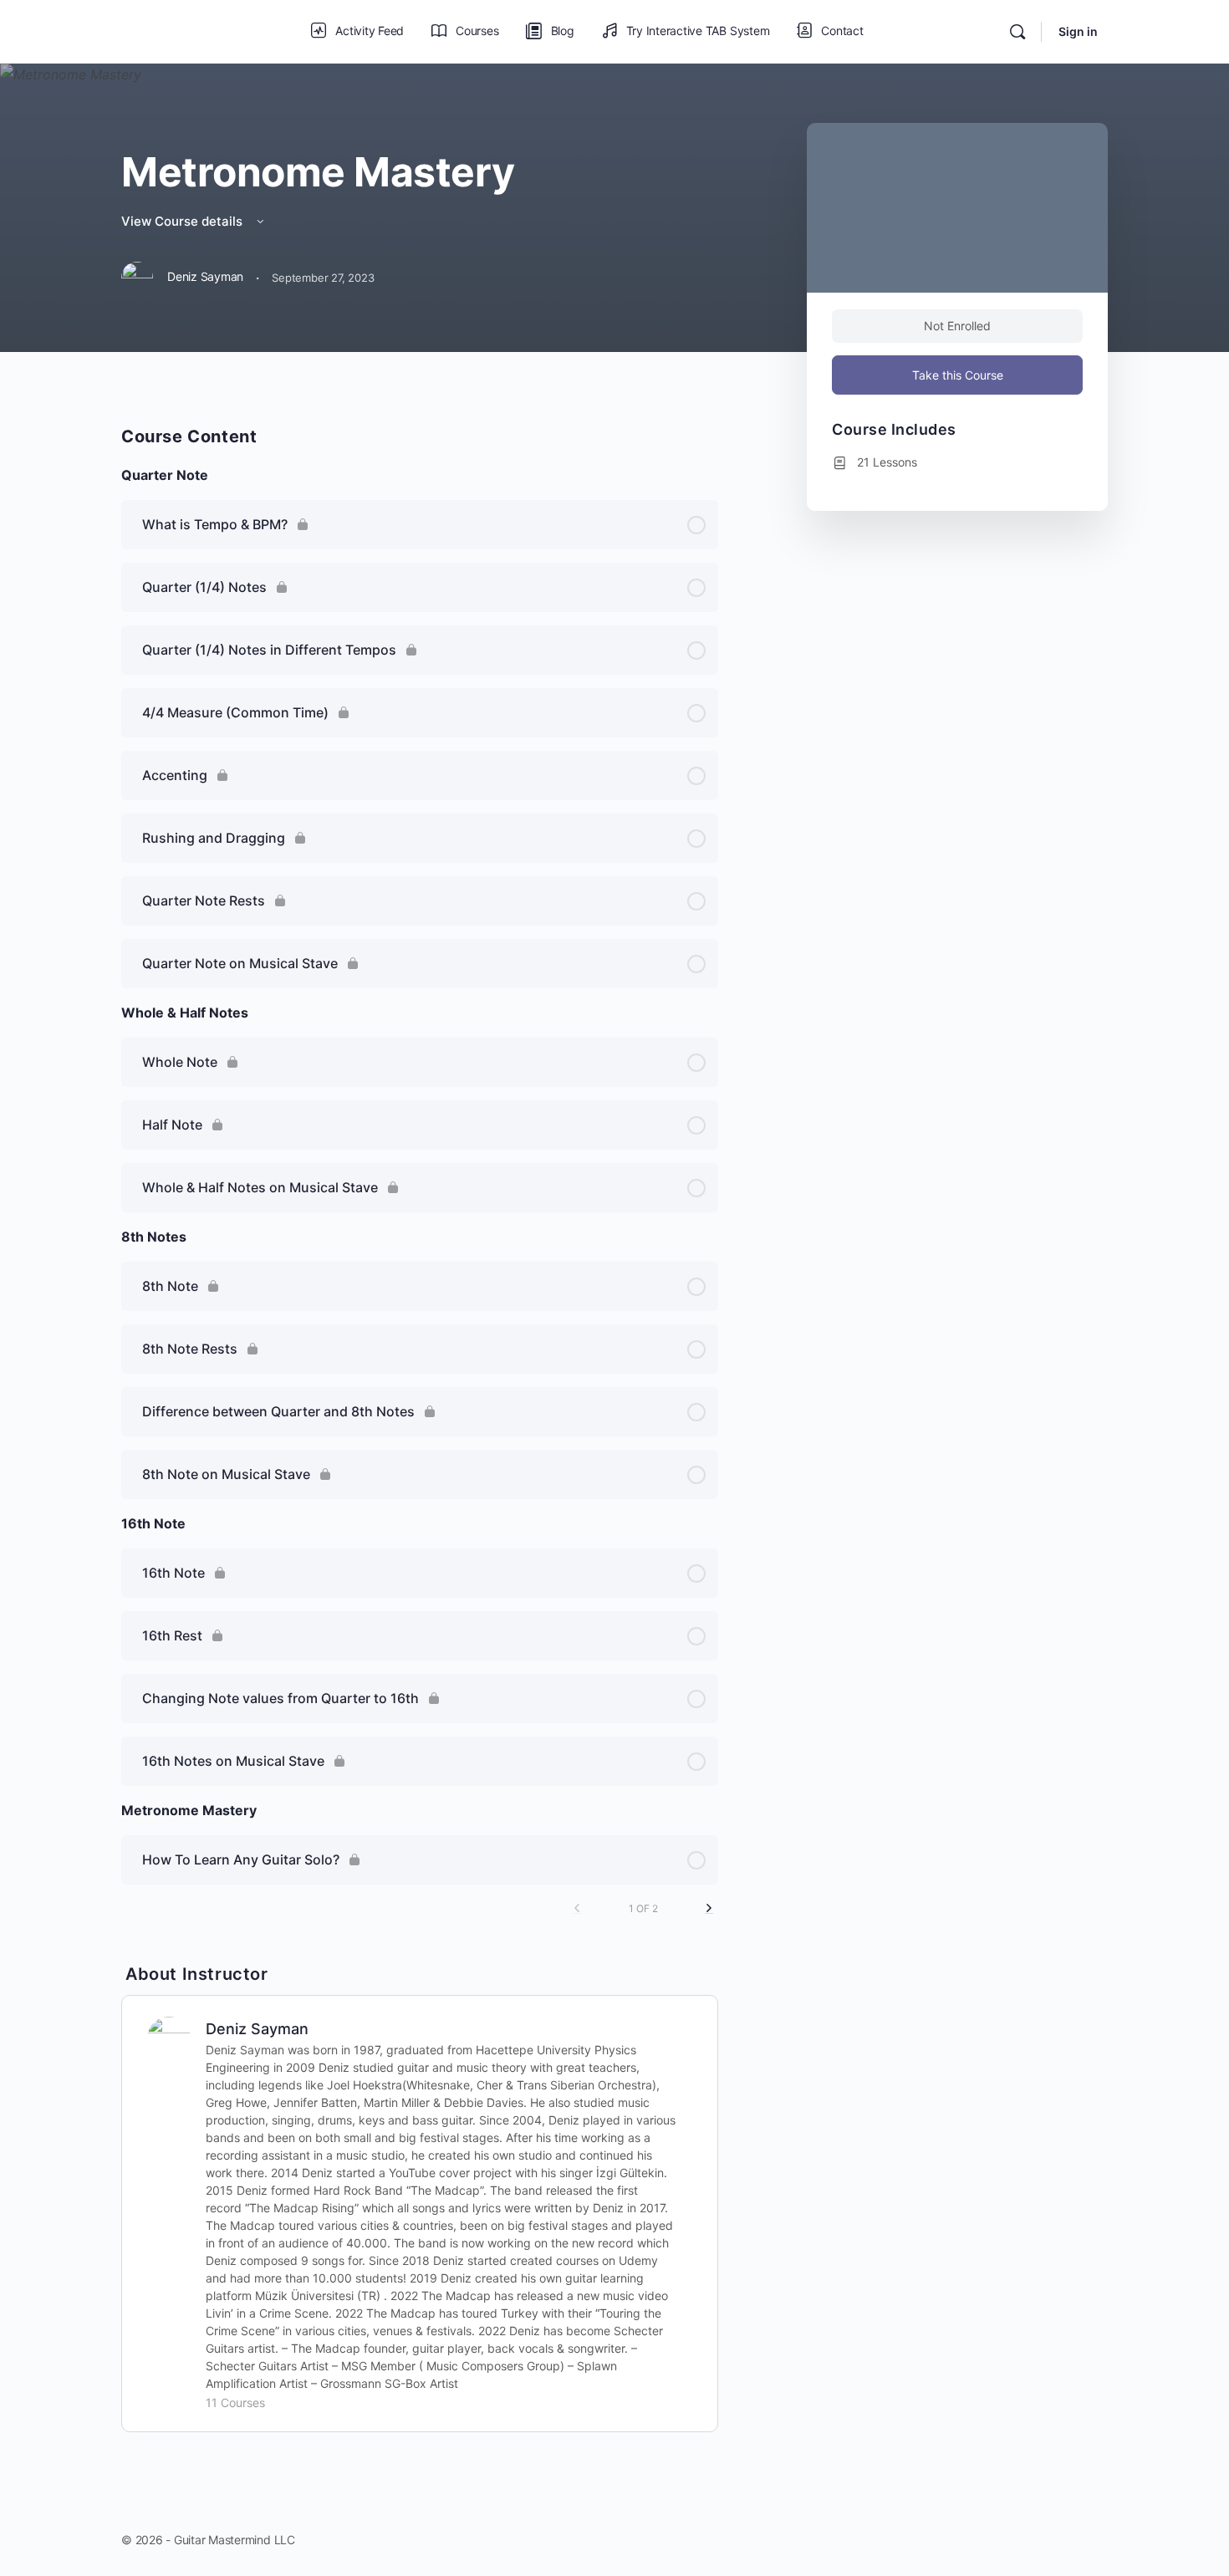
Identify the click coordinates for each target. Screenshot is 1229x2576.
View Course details (184, 221)
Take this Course (958, 375)
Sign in (1078, 31)
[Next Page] (709, 1908)
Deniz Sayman (257, 2029)
